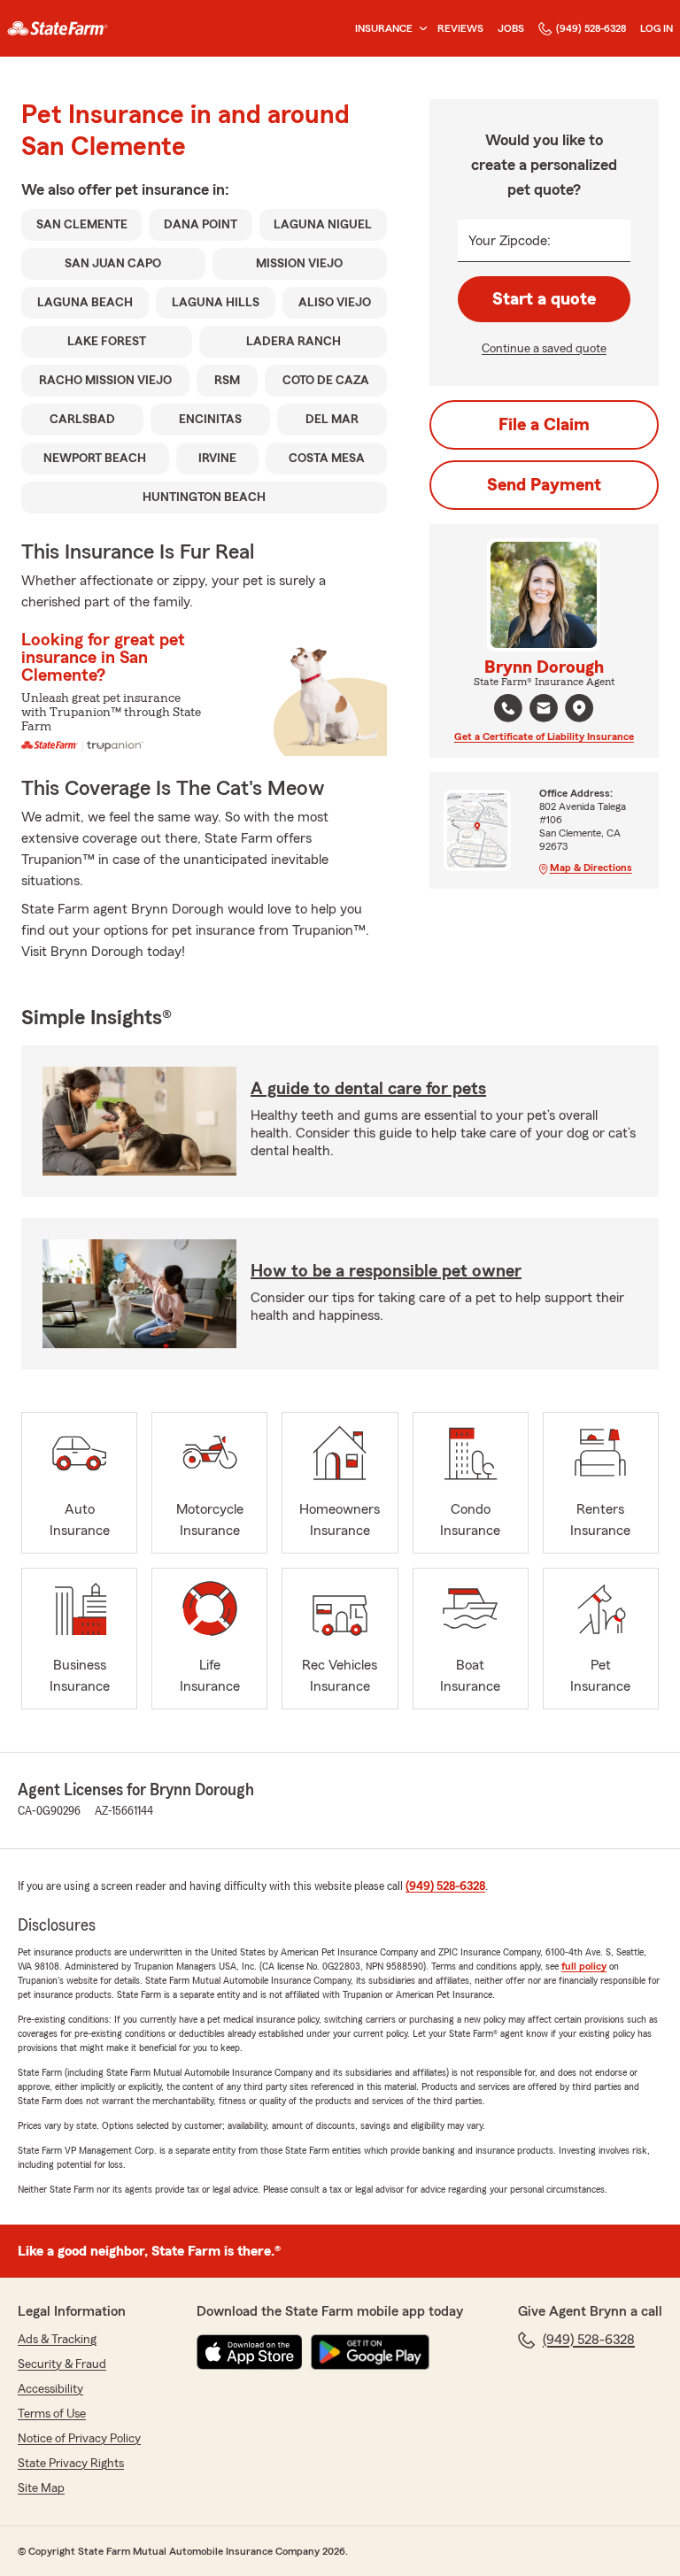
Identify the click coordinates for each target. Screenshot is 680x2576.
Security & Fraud (62, 2364)
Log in (657, 28)
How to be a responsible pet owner (386, 1271)
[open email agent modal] (544, 710)
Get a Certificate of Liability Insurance (544, 737)
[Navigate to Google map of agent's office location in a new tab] (579, 708)
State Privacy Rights (71, 2464)
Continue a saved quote (544, 349)
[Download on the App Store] (250, 2352)
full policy (584, 1966)
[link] (58, 28)
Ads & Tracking (57, 2340)
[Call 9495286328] (508, 708)
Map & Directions (591, 868)
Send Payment (544, 485)
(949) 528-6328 (591, 28)
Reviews (460, 28)
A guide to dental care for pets (368, 1089)
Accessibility (50, 2389)
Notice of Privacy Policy (79, 2439)
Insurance (384, 28)
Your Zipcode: (510, 241)
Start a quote (544, 299)
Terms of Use (52, 2414)
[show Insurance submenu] (420, 29)
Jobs (511, 28)
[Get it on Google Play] (370, 2352)
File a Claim (544, 425)
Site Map (41, 2488)
